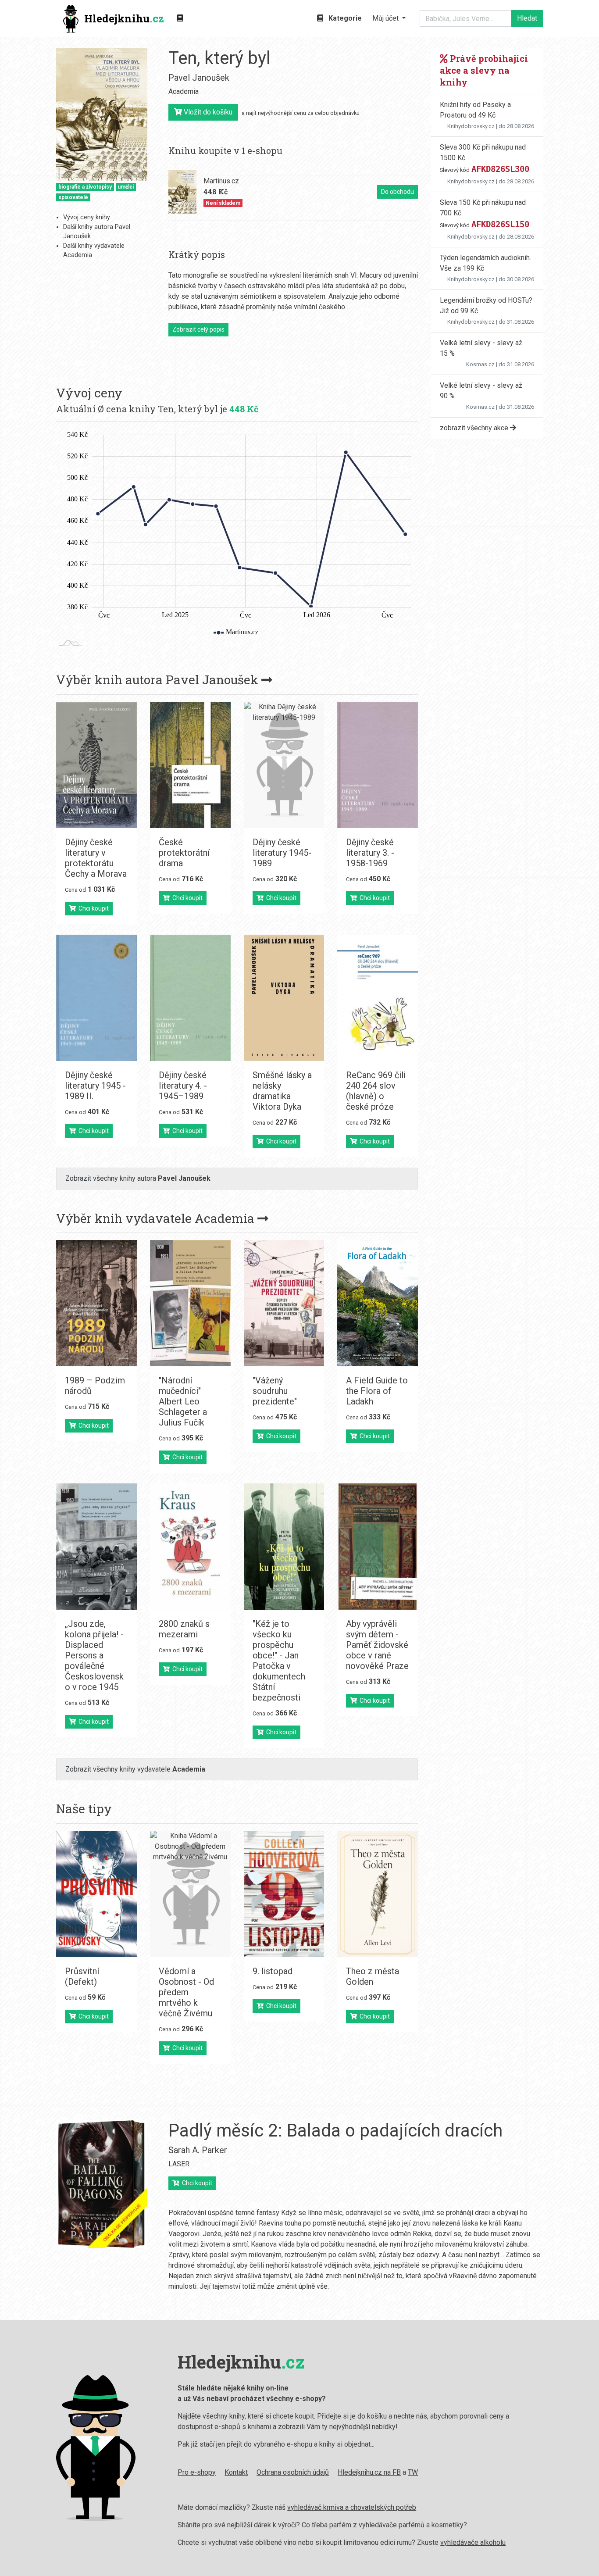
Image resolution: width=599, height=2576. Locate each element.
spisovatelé (73, 197)
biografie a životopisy (85, 187)
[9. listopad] (284, 1894)
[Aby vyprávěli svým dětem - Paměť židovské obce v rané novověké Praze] (378, 1547)
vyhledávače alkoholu (473, 2542)
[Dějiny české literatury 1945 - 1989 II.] (96, 998)
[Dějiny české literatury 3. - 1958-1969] (378, 765)
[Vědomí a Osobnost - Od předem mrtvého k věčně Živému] (190, 1894)
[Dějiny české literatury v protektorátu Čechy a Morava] (96, 765)
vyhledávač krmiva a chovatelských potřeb (352, 2507)
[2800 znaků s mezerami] (190, 1547)
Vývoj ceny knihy (87, 217)
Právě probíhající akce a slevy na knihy (484, 70)
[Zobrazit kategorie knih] (180, 18)
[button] (389, 18)
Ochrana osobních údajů (293, 2472)
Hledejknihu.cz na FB (369, 2472)
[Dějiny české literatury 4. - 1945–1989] (190, 998)
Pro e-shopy (197, 2472)
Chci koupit (92, 908)
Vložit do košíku (207, 112)
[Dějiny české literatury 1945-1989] (284, 765)
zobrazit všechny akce (475, 428)
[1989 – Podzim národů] (96, 1303)
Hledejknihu (124, 18)
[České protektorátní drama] (190, 765)
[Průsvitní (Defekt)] (96, 1894)
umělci (126, 187)
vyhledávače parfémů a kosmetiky (411, 2525)
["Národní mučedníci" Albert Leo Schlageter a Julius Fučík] (190, 1303)
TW (413, 2472)
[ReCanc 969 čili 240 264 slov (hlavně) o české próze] (378, 998)
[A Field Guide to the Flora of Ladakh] (378, 1303)
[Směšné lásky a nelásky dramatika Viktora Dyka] (284, 998)
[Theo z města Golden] (378, 1894)
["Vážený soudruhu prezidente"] (284, 1303)
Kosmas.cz (480, 364)
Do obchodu (398, 192)
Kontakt (236, 2472)
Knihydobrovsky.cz (471, 126)
